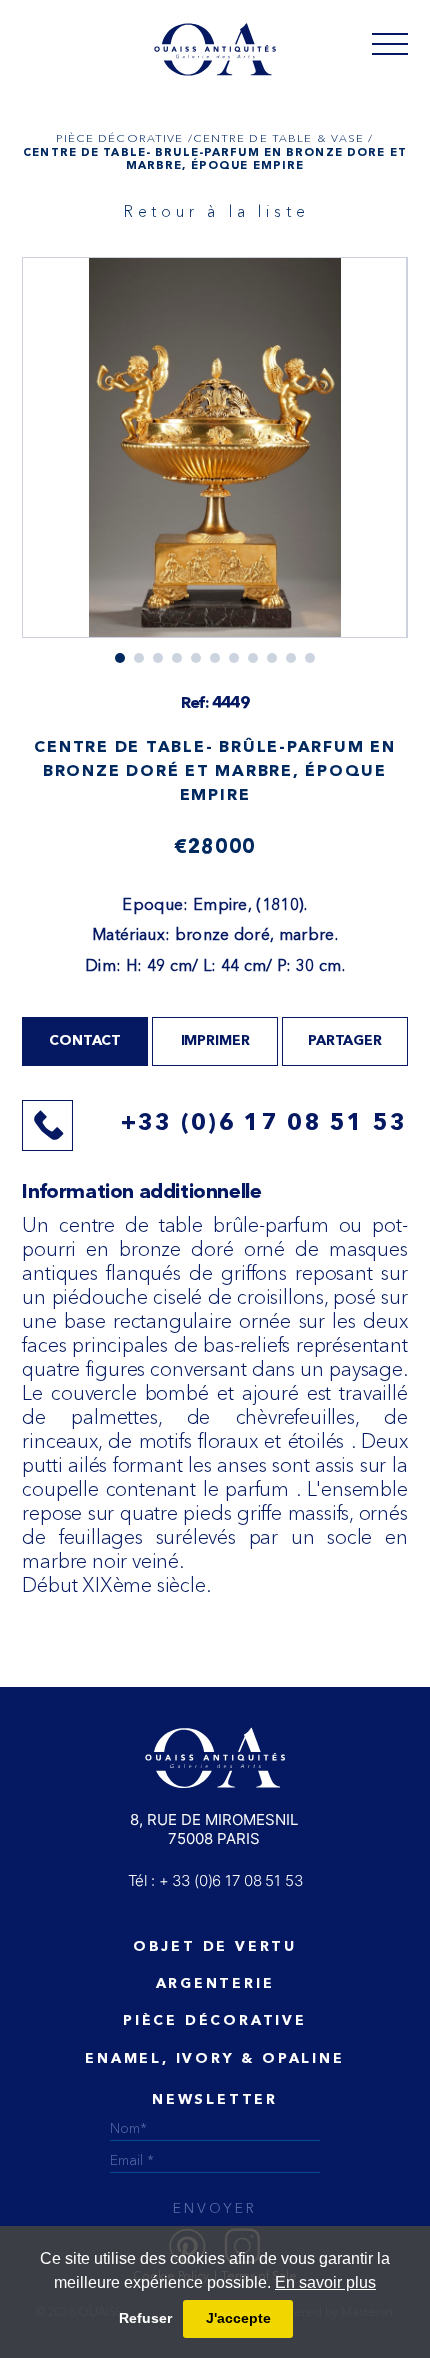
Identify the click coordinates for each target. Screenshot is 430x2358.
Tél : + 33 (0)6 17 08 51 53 (215, 1880)
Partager (345, 1041)
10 (310, 658)
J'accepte (238, 2318)
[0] (390, 43)
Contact (85, 1041)
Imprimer (215, 1041)
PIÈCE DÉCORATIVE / (124, 138)
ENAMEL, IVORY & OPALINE (214, 2059)
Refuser (145, 2318)
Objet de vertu (215, 1947)
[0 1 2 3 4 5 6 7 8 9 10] (214, 460)
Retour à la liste (217, 211)
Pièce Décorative (215, 2021)
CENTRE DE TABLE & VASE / (283, 138)
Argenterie (215, 1984)
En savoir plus (325, 2282)
